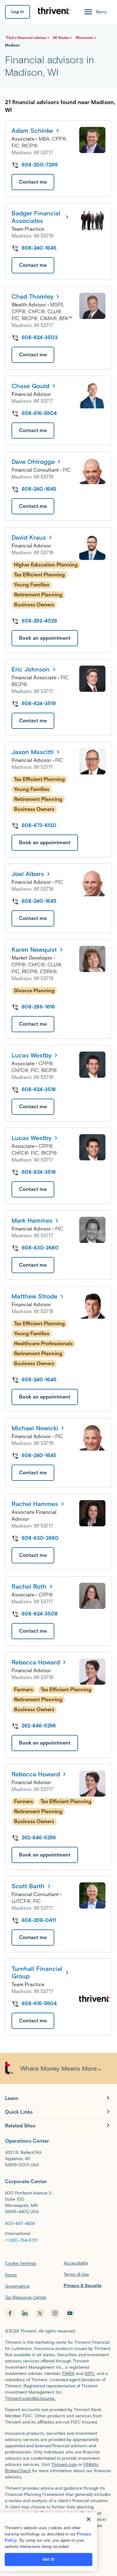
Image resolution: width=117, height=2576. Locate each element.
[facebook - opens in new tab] (10, 2313)
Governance (17, 2286)
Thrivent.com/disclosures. (30, 2398)
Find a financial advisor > (28, 38)
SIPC (90, 2374)
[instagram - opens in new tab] (55, 2313)
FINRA (68, 2374)
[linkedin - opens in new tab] (25, 2313)
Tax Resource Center (26, 2297)
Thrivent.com (64, 2465)
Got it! (49, 2559)
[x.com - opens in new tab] (40, 2313)
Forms (11, 2275)
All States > (63, 38)
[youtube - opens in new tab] (70, 2313)
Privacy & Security (83, 2286)
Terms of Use (76, 2274)
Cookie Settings (21, 2263)
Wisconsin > (86, 38)
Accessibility (76, 2263)
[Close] (89, 2519)
